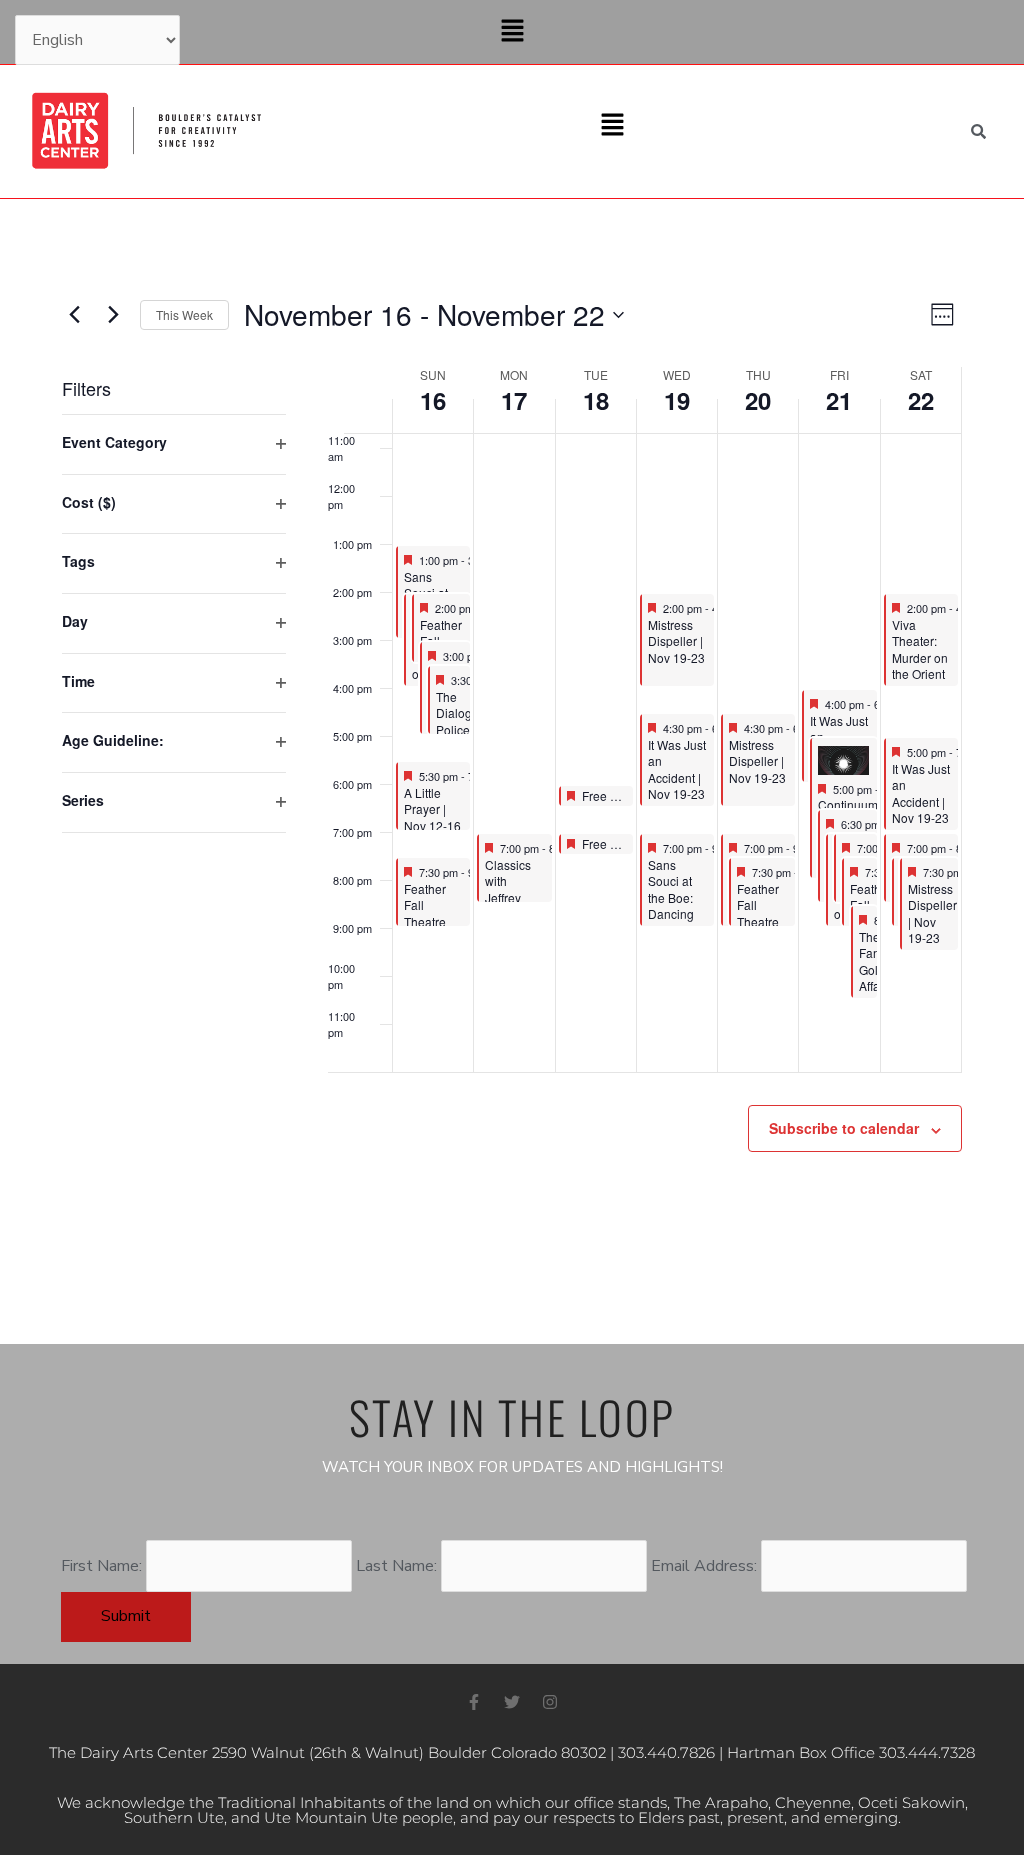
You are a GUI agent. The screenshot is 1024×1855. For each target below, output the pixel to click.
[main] (512, 771)
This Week (184, 314)
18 (596, 400)
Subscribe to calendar (844, 1128)
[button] (512, 32)
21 (839, 400)
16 (433, 400)
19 (677, 400)
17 (514, 400)
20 (758, 400)
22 (921, 400)
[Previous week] (74, 315)
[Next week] (113, 315)
